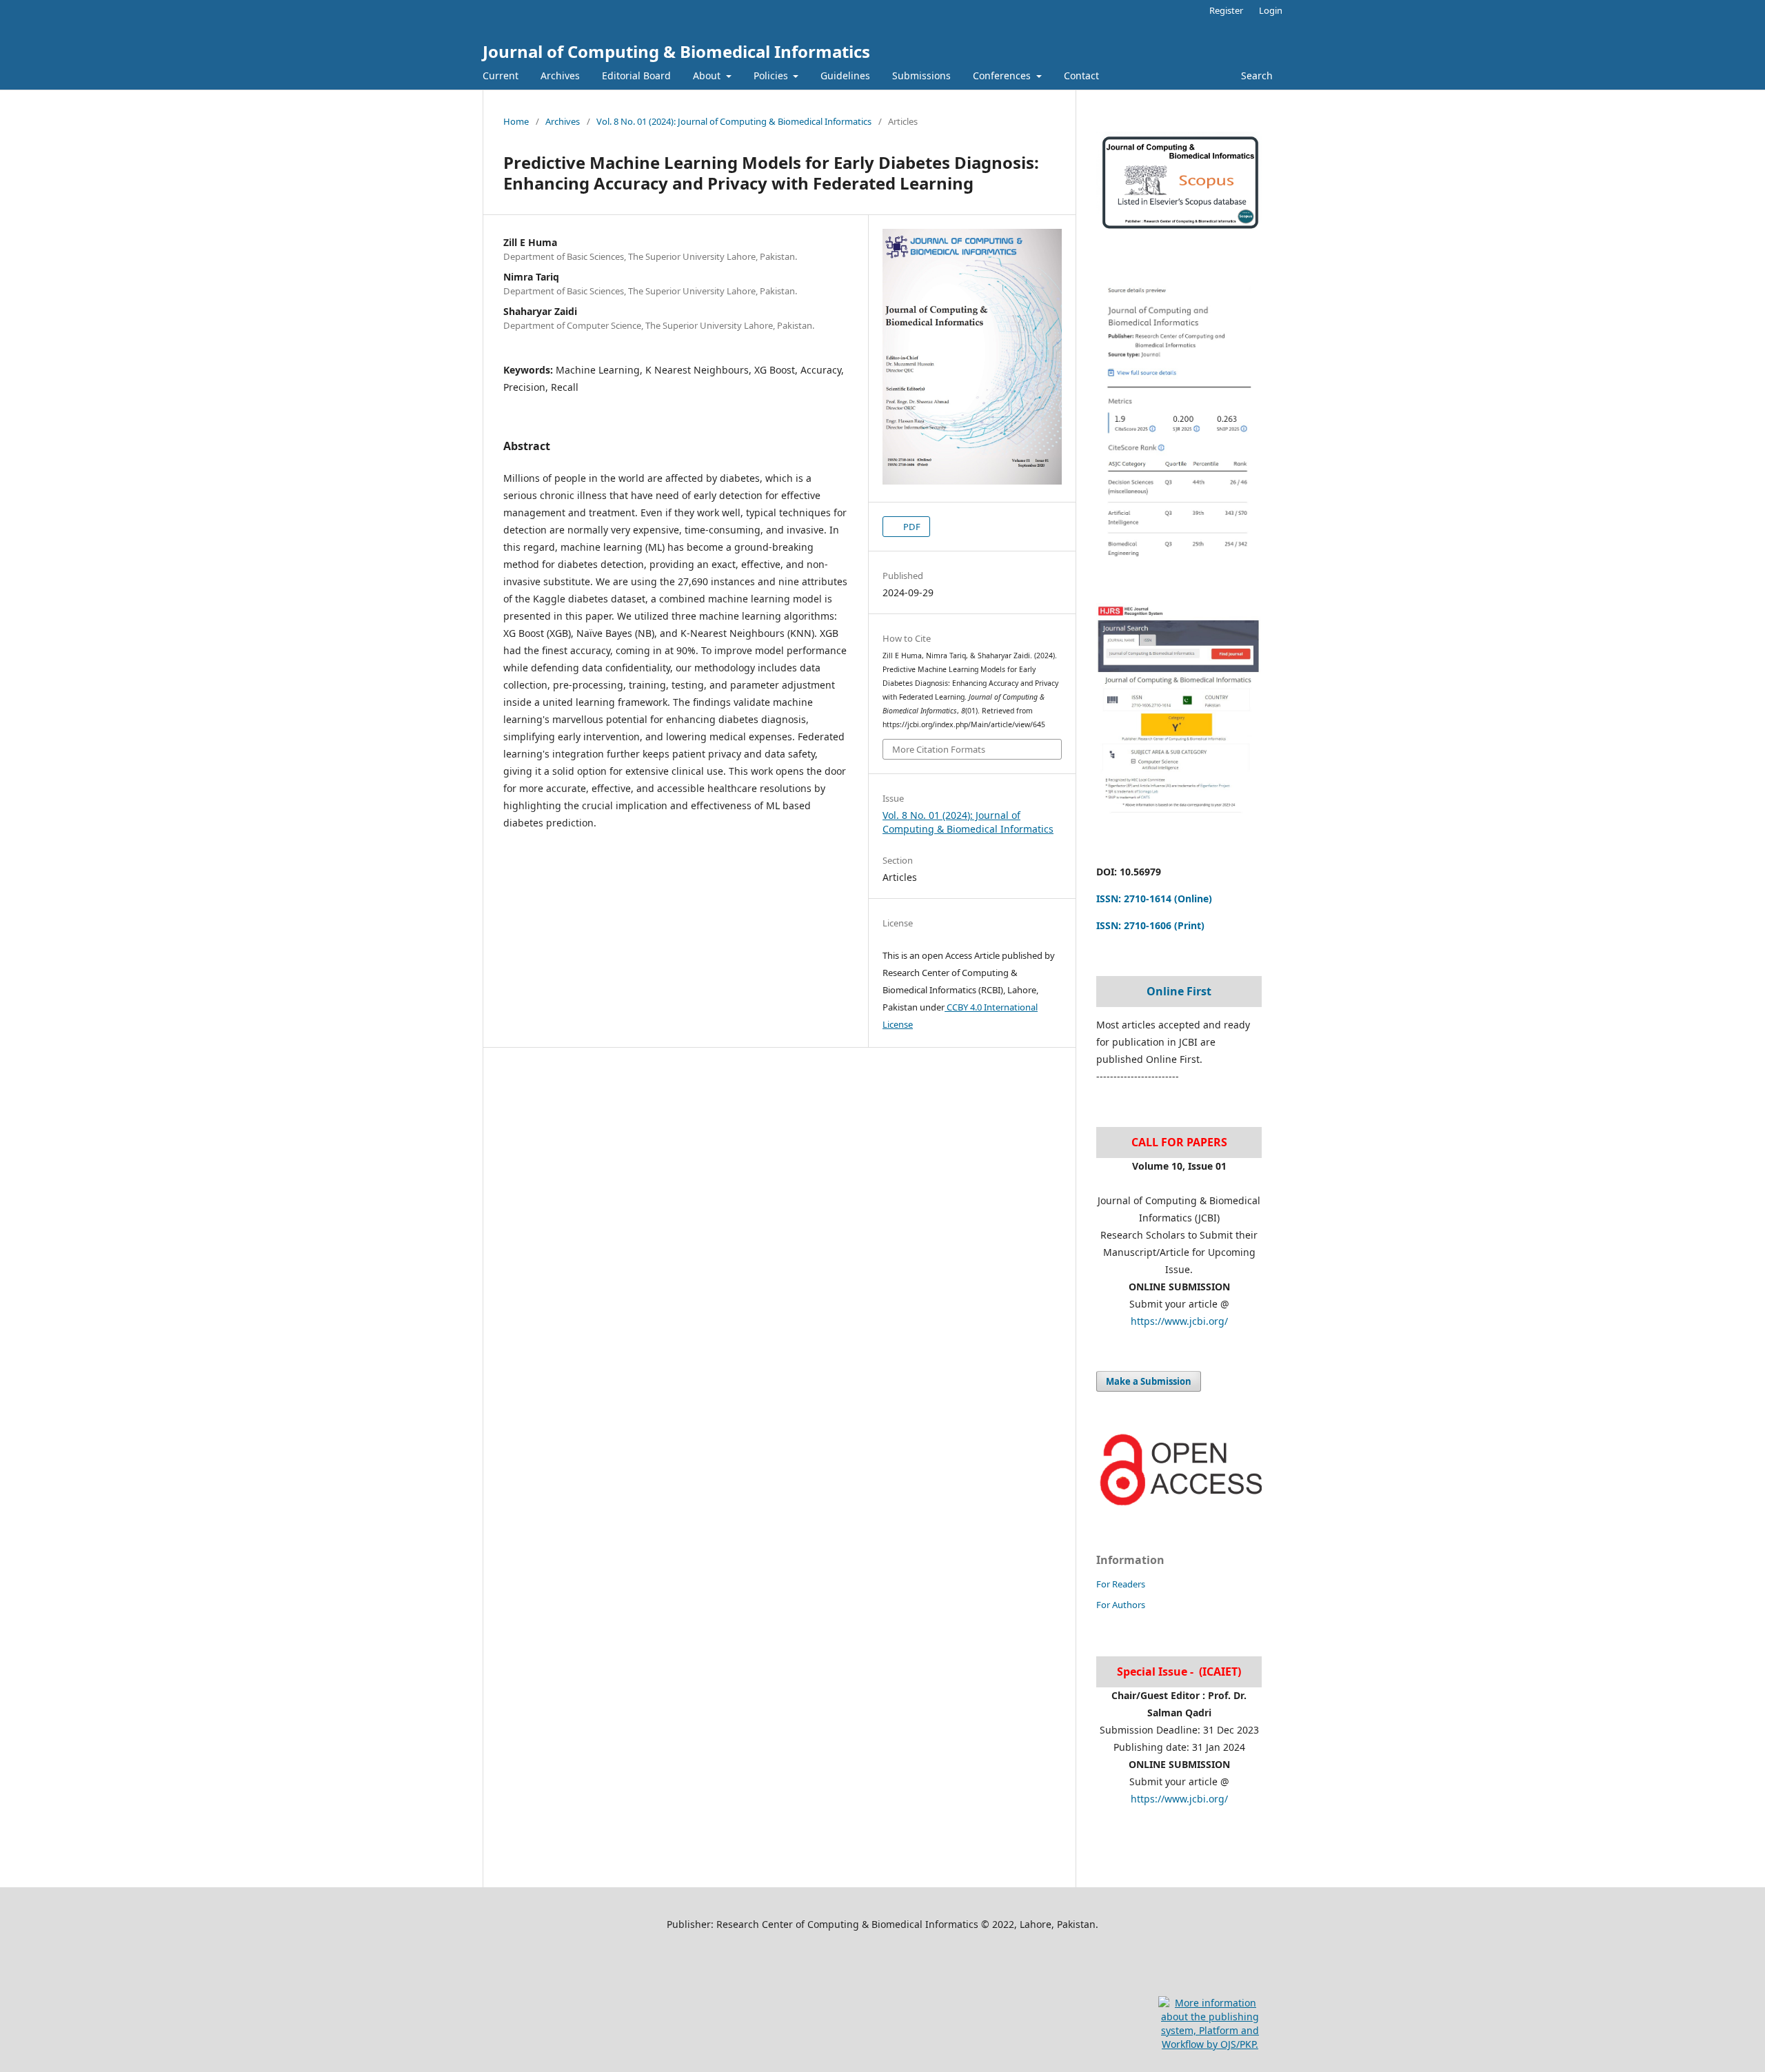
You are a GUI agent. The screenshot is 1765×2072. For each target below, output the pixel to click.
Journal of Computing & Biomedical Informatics (676, 51)
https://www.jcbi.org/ (1179, 1321)
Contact (1081, 75)
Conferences (1003, 75)
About (708, 75)
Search (1255, 75)
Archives (560, 75)
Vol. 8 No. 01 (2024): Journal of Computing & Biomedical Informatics (734, 121)
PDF (911, 527)
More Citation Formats (939, 749)
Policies (772, 75)
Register (1226, 10)
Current (501, 75)
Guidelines (845, 75)
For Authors (1121, 1605)
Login (1271, 10)
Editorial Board (636, 75)
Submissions (921, 75)
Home (516, 121)
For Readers (1121, 1584)
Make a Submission (1149, 1381)
